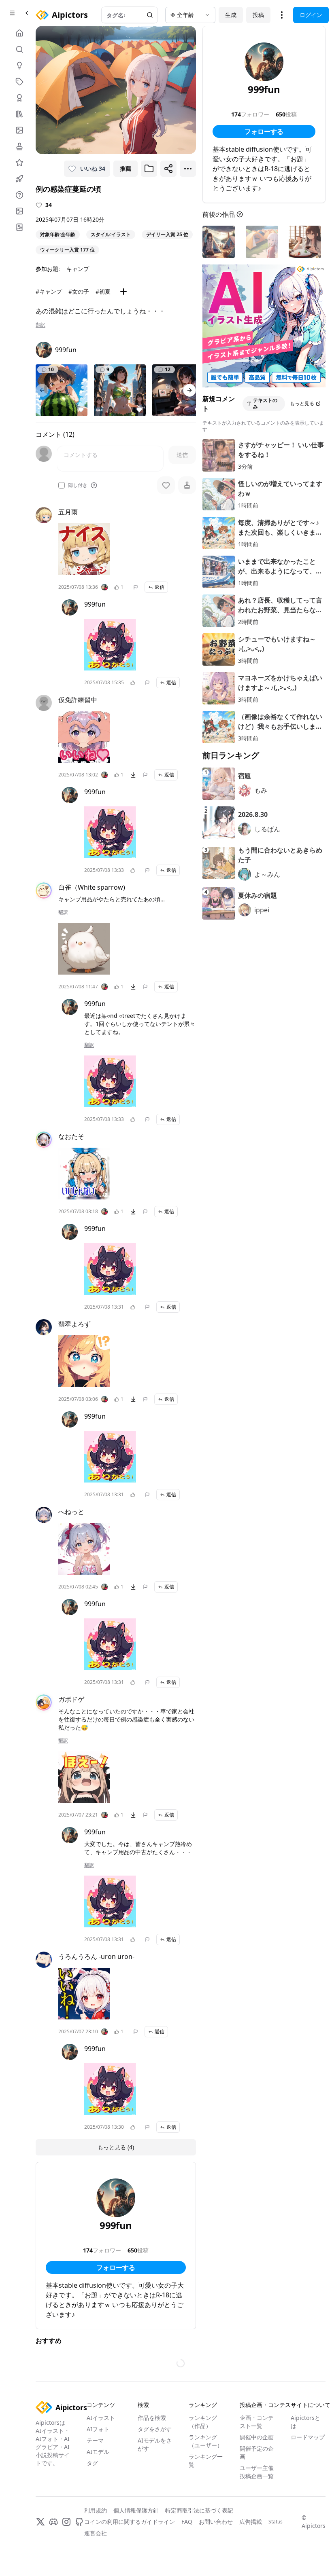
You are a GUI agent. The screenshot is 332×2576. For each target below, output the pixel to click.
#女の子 (79, 291)
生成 (231, 15)
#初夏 (103, 291)
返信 (160, 587)
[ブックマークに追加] (149, 169)
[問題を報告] (136, 587)
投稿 (258, 15)
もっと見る (302, 403)
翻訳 (40, 325)
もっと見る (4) (116, 2147)
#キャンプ (49, 291)
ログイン (311, 15)
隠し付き (78, 485)
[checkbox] (62, 485)
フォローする (116, 2267)
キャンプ (78, 269)
